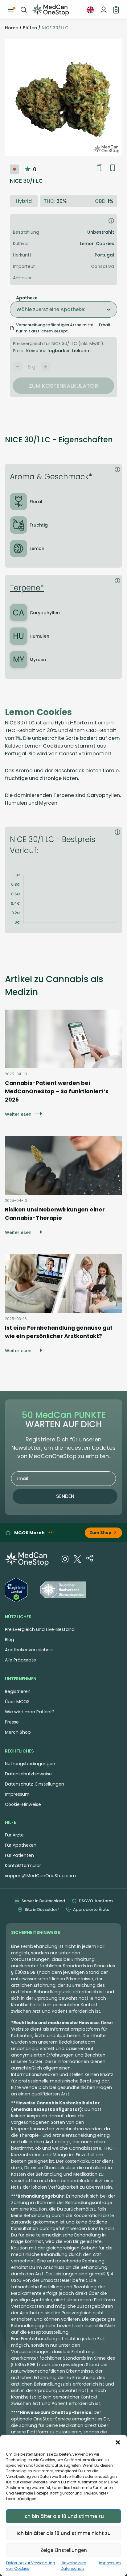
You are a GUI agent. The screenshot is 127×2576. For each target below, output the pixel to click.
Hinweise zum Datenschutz (74, 2566)
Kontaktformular (23, 1865)
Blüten (30, 28)
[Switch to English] (90, 10)
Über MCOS (17, 1702)
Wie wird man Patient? (30, 1712)
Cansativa (102, 266)
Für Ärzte (14, 1835)
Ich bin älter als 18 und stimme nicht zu (64, 2533)
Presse (12, 1722)
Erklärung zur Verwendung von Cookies (31, 2566)
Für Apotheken (21, 1845)
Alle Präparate (20, 1660)
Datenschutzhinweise (28, 1774)
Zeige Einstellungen (64, 2550)
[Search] (24, 10)
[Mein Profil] (104, 10)
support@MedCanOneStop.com (40, 1876)
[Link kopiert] (100, 168)
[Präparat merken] (113, 168)
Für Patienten (19, 1855)
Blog (10, 1640)
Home (12, 28)
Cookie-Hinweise (23, 1804)
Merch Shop (18, 1732)
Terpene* (27, 588)
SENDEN (65, 1496)
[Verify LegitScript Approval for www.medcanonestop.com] (16, 1591)
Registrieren (18, 1691)
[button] (118, 2442)
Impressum (110, 2563)
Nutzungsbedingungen (30, 1764)
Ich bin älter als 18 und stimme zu (64, 2516)
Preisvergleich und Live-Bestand (40, 1629)
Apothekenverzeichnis (29, 1650)
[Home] (51, 10)
